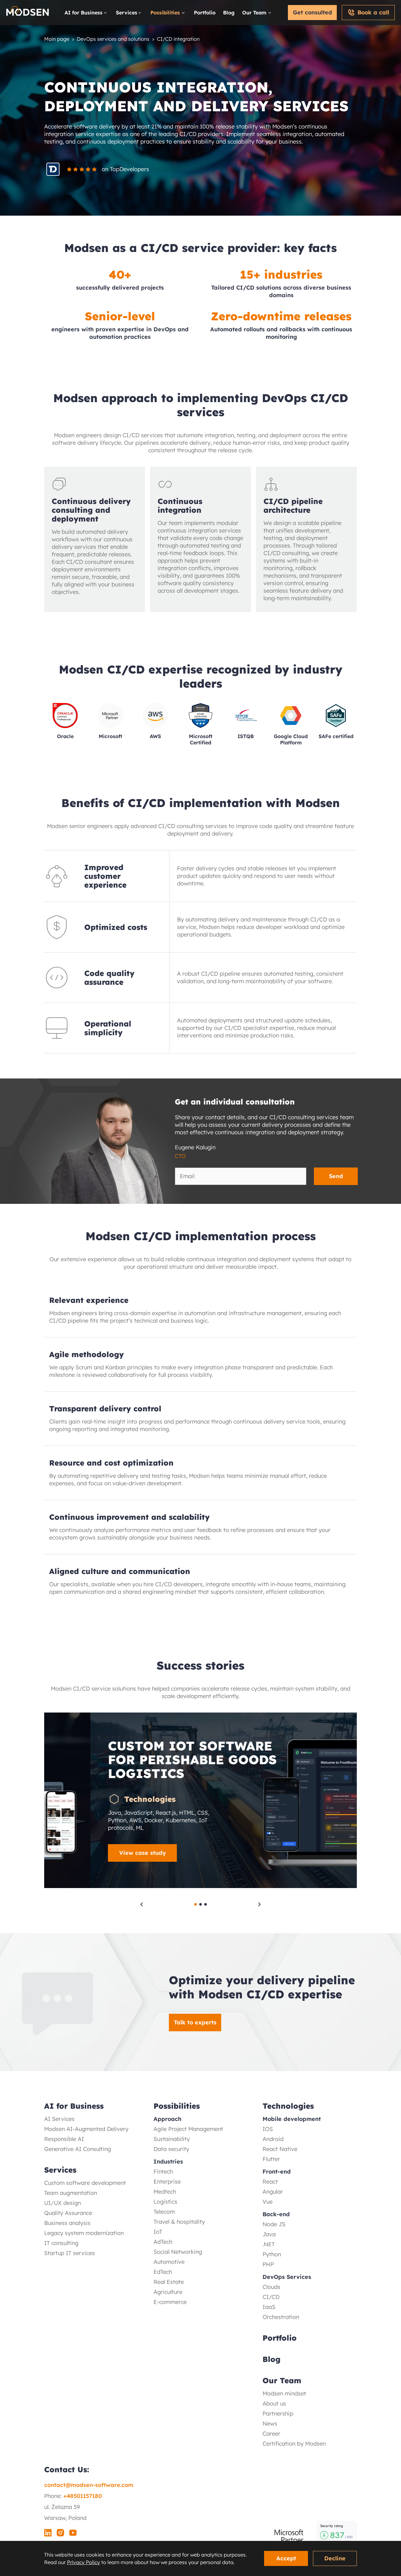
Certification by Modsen (294, 2444)
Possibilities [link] (165, 13)
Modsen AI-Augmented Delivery (86, 2129)
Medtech (165, 2192)
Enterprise (167, 2182)
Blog (229, 13)
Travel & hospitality (179, 2222)
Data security (171, 2149)
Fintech (163, 2172)
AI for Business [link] (83, 13)
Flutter (271, 2159)
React (270, 2182)
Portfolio (205, 13)
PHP (268, 2264)
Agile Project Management (188, 2129)
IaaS (269, 2307)
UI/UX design (62, 2203)
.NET (269, 2244)
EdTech (163, 2272)
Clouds (271, 2287)
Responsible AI (64, 2139)
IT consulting (61, 2243)
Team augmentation (71, 2193)
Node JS (274, 2224)
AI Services (59, 2119)
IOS (268, 2129)
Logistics (165, 2202)
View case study (96, 1853)
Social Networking (178, 2252)
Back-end (276, 2214)
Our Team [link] (254, 13)
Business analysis (67, 2223)
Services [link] (127, 13)
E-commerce (170, 2302)
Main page (57, 39)
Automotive (169, 2262)
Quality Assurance (68, 2213)
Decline (335, 2558)
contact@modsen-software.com (89, 2485)
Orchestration (281, 2317)
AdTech (163, 2242)
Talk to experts (195, 2022)
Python (272, 2254)
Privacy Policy (83, 2562)
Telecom (164, 2212)
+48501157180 (83, 2496)
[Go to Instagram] (60, 2534)
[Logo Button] (28, 13)
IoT (158, 2232)
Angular (273, 2192)
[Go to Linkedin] (48, 2534)
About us (274, 2403)
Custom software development (85, 2183)
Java (269, 2234)
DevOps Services (287, 2277)
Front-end (277, 2172)
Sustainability (172, 2139)
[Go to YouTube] (73, 2534)
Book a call (373, 12)
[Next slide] (259, 1904)
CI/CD (271, 2297)
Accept (286, 2558)
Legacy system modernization (84, 2233)
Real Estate (169, 2282)
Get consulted (312, 12)
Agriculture (168, 2292)
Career (271, 2434)
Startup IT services (70, 2253)
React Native (280, 2149)
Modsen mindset (284, 2393)
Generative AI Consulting (78, 2149)
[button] (200, 1853)
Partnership (278, 2413)
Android (273, 2139)
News (270, 2424)
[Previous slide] (142, 1904)
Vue (268, 2202)
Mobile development (292, 2119)
